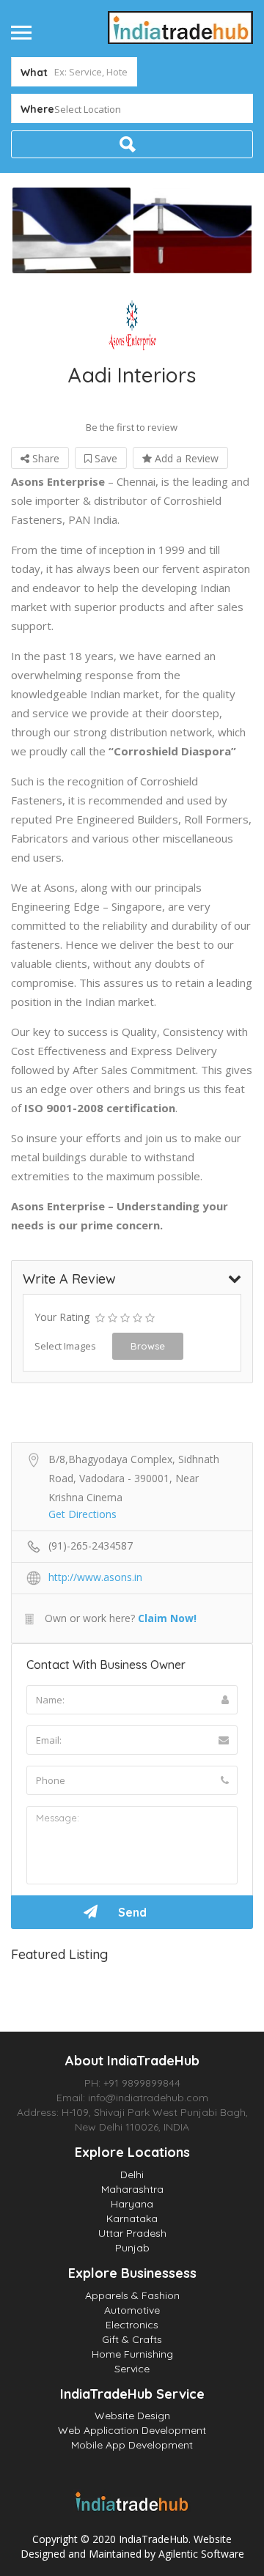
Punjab (132, 2248)
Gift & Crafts (132, 2339)
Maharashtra (132, 2189)
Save (104, 458)
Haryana (132, 2204)
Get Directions (82, 1514)
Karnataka (132, 2218)
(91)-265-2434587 (91, 1546)
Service (132, 2369)
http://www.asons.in (95, 1577)
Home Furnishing (132, 2354)
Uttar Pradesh (132, 2233)
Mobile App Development (132, 2445)
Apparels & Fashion (132, 2295)
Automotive (132, 2310)
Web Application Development (132, 2430)
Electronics (132, 2325)
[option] (71, 230)
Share (44, 458)
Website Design (132, 2416)
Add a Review (185, 458)
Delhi (132, 2175)
